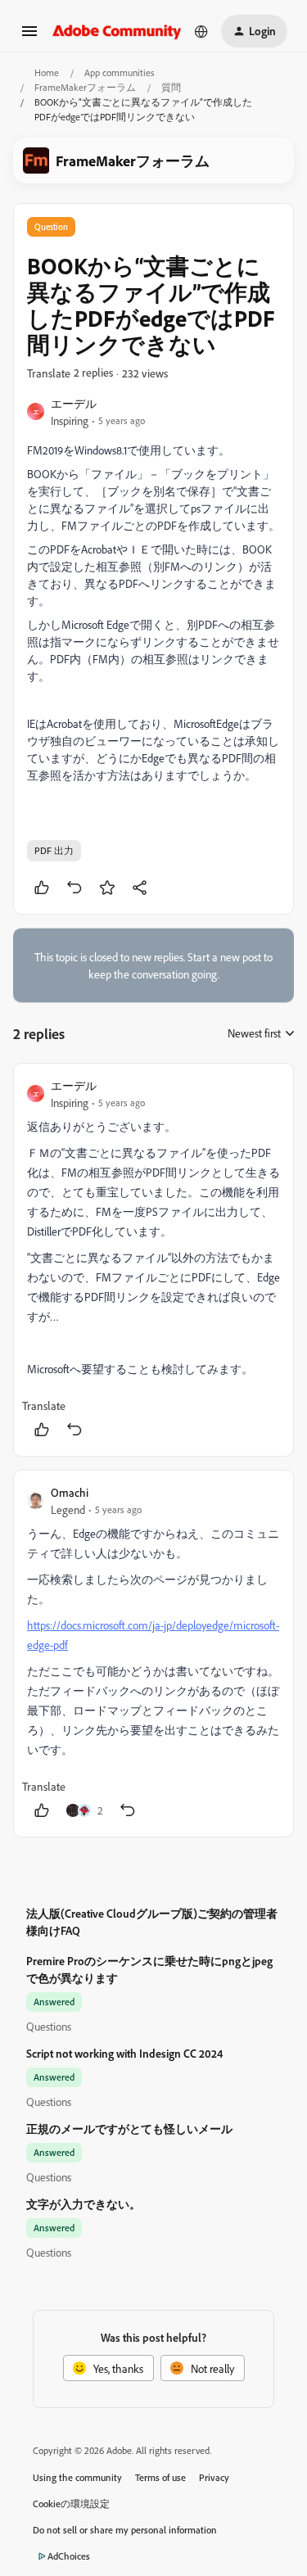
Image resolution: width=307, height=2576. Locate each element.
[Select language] (201, 31)
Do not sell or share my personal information (125, 2530)
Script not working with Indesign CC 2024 (124, 2053)
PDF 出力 (54, 850)
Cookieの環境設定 (71, 2504)
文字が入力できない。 (84, 2204)
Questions (49, 2026)
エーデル (74, 403)
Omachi (70, 1492)
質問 (171, 87)
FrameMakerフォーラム (85, 87)
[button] (29, 36)
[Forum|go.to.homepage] (117, 31)
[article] (153, 1260)
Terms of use (160, 2477)
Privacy (214, 2477)
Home (47, 72)
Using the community (77, 2477)
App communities (120, 72)
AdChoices (69, 2556)
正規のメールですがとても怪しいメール (129, 2129)
